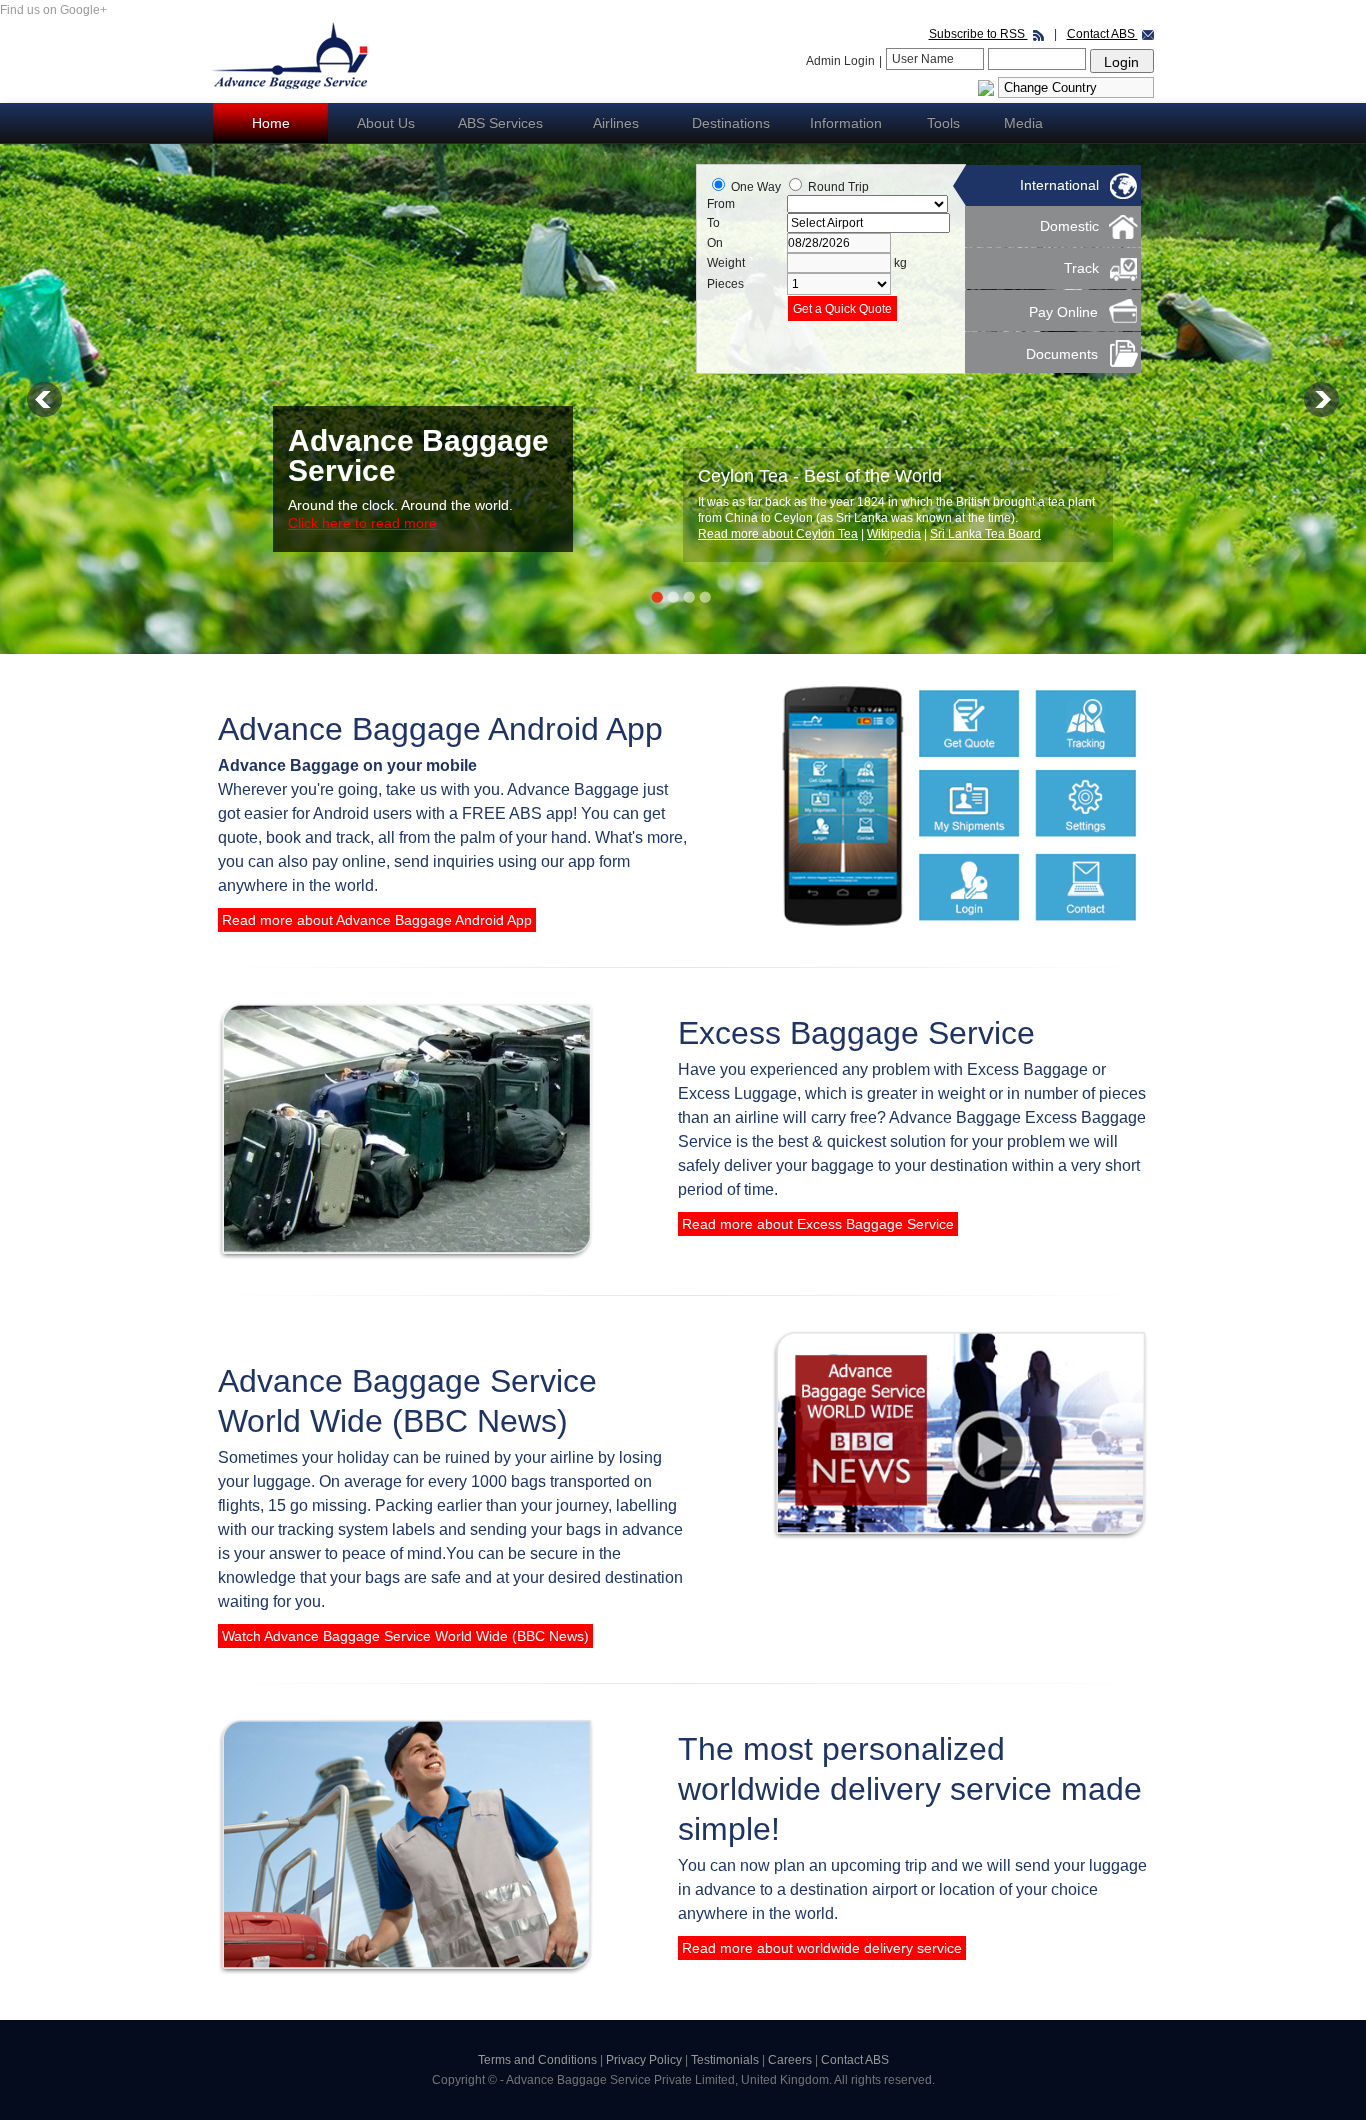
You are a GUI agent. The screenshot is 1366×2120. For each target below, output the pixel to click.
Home (271, 123)
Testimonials (726, 2060)
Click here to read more (362, 523)
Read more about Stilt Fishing (778, 534)
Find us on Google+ (53, 10)
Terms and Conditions (537, 2060)
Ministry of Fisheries (985, 534)
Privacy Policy (645, 2060)
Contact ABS (1102, 34)
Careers (791, 2060)
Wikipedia (895, 534)
